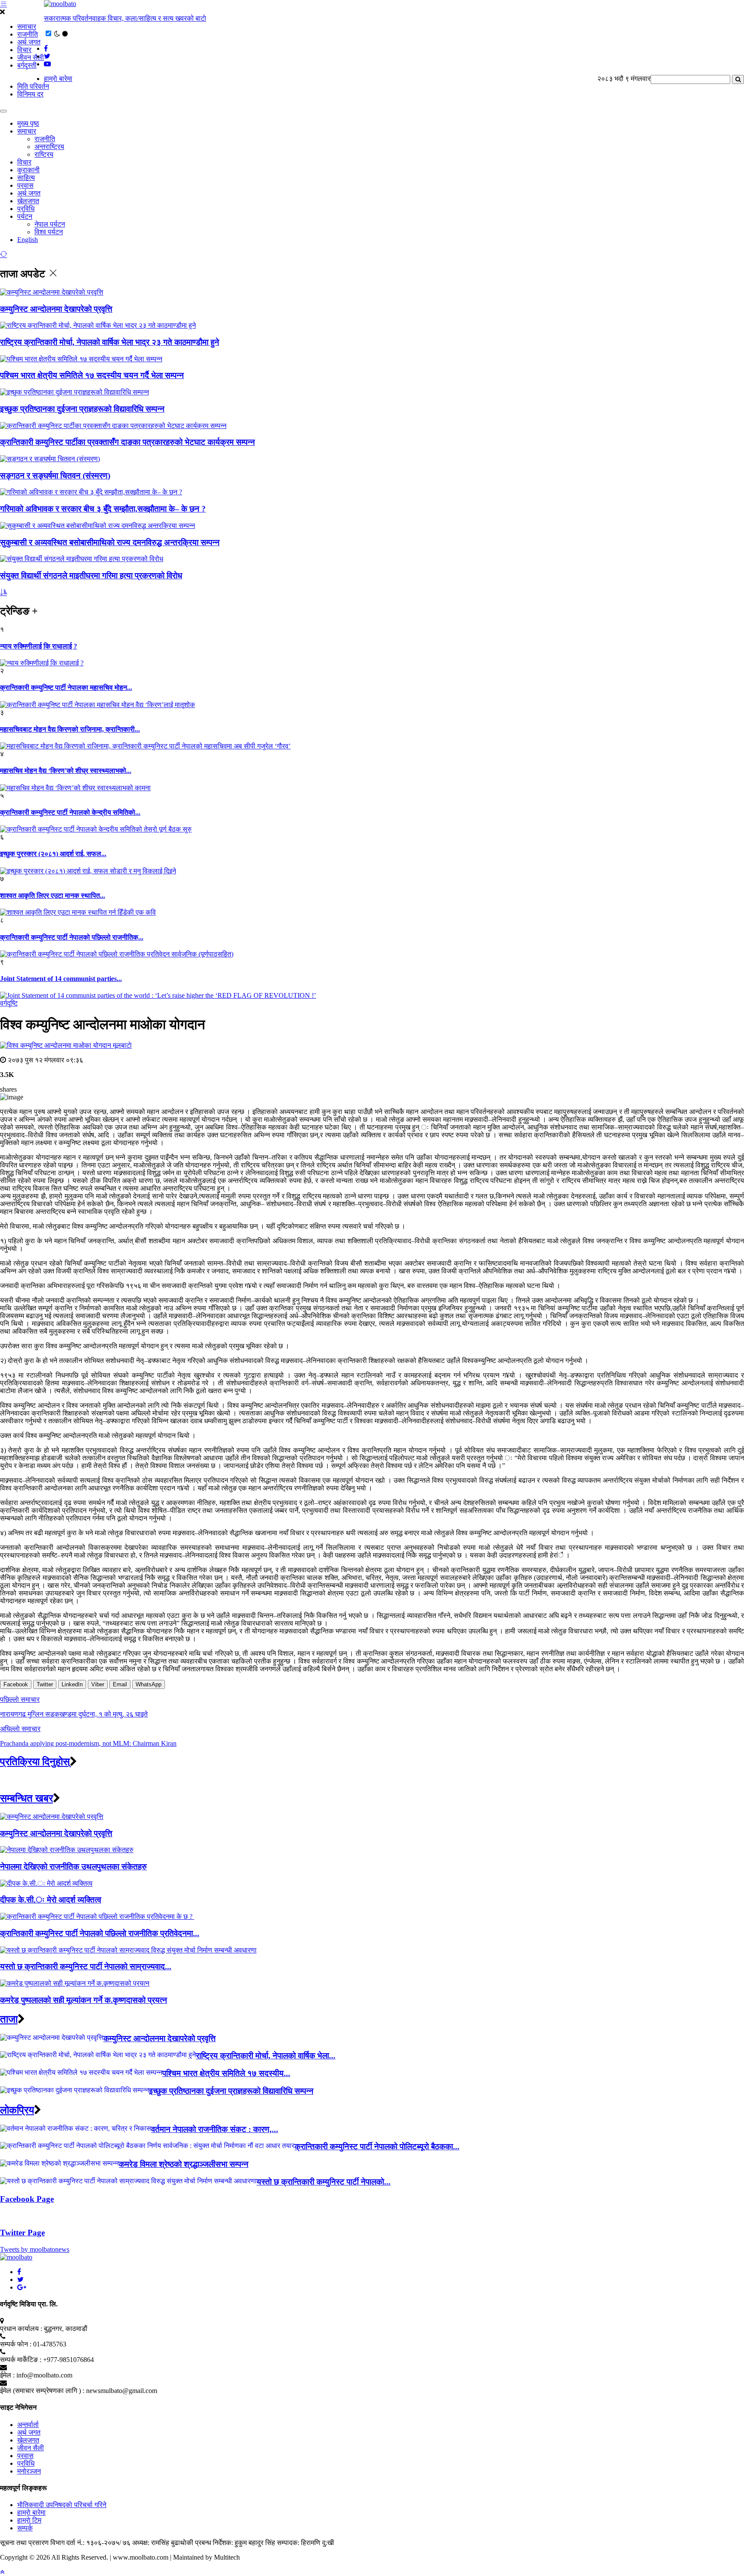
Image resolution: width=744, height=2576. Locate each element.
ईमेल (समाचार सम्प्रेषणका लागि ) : (42, 2391)
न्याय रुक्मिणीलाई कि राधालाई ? (39, 646)
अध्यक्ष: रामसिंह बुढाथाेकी (163, 2543)
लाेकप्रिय (17, 2110)
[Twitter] (20, 2280)
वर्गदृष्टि (9, 1003)
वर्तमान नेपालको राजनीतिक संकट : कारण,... (215, 2129)
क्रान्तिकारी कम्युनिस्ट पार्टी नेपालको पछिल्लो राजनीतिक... (72, 937)
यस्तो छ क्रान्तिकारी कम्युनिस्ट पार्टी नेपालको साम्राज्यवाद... (86, 1966)
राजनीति (28, 34)
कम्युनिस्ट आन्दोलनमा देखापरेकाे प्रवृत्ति (56, 309)
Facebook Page (27, 2199)
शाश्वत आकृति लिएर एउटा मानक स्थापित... (53, 895)
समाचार (27, 26)
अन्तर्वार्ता (28, 2425)
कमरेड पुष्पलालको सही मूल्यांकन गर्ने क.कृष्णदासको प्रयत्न (84, 2000)
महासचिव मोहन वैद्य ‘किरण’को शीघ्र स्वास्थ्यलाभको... (66, 771)
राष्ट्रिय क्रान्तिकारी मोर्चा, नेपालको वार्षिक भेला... (266, 2056)
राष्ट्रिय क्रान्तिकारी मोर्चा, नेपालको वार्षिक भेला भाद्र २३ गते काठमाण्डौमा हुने (110, 342)
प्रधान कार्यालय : (21, 2329)
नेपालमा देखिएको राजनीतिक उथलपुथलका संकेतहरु (73, 1867)
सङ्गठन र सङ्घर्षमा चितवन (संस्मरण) (55, 476)
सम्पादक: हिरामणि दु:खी (305, 2543)
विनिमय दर (30, 94)
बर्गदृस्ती (27, 65)
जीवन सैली (31, 57)
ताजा (9, 2019)
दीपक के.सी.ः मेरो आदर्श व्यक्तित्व (51, 1900)
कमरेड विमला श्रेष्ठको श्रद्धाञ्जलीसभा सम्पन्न (184, 2164)
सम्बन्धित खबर (26, 1798)
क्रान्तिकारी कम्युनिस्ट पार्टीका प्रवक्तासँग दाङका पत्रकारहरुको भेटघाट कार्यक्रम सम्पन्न (127, 442)
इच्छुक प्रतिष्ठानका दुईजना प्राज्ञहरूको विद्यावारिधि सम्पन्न (82, 409)
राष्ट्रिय (44, 154)
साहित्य (26, 178)
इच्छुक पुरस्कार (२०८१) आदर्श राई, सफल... (53, 854)
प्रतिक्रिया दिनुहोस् (35, 1762)
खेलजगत (28, 201)
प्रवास (25, 185)
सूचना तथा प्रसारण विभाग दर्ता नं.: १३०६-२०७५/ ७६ (65, 2543)
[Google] (22, 2287)
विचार (24, 50)
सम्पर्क (25, 2528)
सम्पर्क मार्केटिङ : (21, 2360)
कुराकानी (28, 170)
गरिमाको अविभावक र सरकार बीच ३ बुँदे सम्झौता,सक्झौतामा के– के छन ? (103, 509)
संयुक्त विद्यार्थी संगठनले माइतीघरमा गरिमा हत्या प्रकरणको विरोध (91, 576)
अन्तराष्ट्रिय (49, 147)
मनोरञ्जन (29, 2471)
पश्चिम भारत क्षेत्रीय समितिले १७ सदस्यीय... (226, 2073)
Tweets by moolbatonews (35, 2249)
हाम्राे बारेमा (58, 79)
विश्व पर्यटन (49, 232)
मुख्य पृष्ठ (28, 123)
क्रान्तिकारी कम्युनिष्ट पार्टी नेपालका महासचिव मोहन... (66, 687)
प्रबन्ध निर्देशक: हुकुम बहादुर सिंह (235, 2543)
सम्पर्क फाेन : (16, 2344)
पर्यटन (25, 216)
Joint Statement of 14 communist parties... (61, 979)
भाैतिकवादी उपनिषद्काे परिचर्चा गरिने (62, 2505)
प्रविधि (26, 209)
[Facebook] (19, 2272)
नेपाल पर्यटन (50, 224)
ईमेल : (7, 2375)
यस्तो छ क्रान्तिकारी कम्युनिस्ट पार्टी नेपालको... (324, 2182)
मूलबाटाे (122, 1045)
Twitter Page (22, 2233)
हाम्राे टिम (29, 2520)
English (28, 240)
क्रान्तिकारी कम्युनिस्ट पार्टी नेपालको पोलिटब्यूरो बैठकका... (377, 2146)
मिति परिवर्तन (33, 86)
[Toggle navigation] (3, 111)
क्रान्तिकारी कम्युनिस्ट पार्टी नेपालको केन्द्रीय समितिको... (70, 812)
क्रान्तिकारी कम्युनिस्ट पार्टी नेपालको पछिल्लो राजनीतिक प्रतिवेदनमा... (100, 1933)
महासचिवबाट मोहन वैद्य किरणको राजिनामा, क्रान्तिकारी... (70, 729)
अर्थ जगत (29, 42)
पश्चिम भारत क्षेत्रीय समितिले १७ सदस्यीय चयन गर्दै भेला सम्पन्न (92, 375)
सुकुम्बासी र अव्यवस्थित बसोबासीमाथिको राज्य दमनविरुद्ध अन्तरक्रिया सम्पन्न (110, 542)
